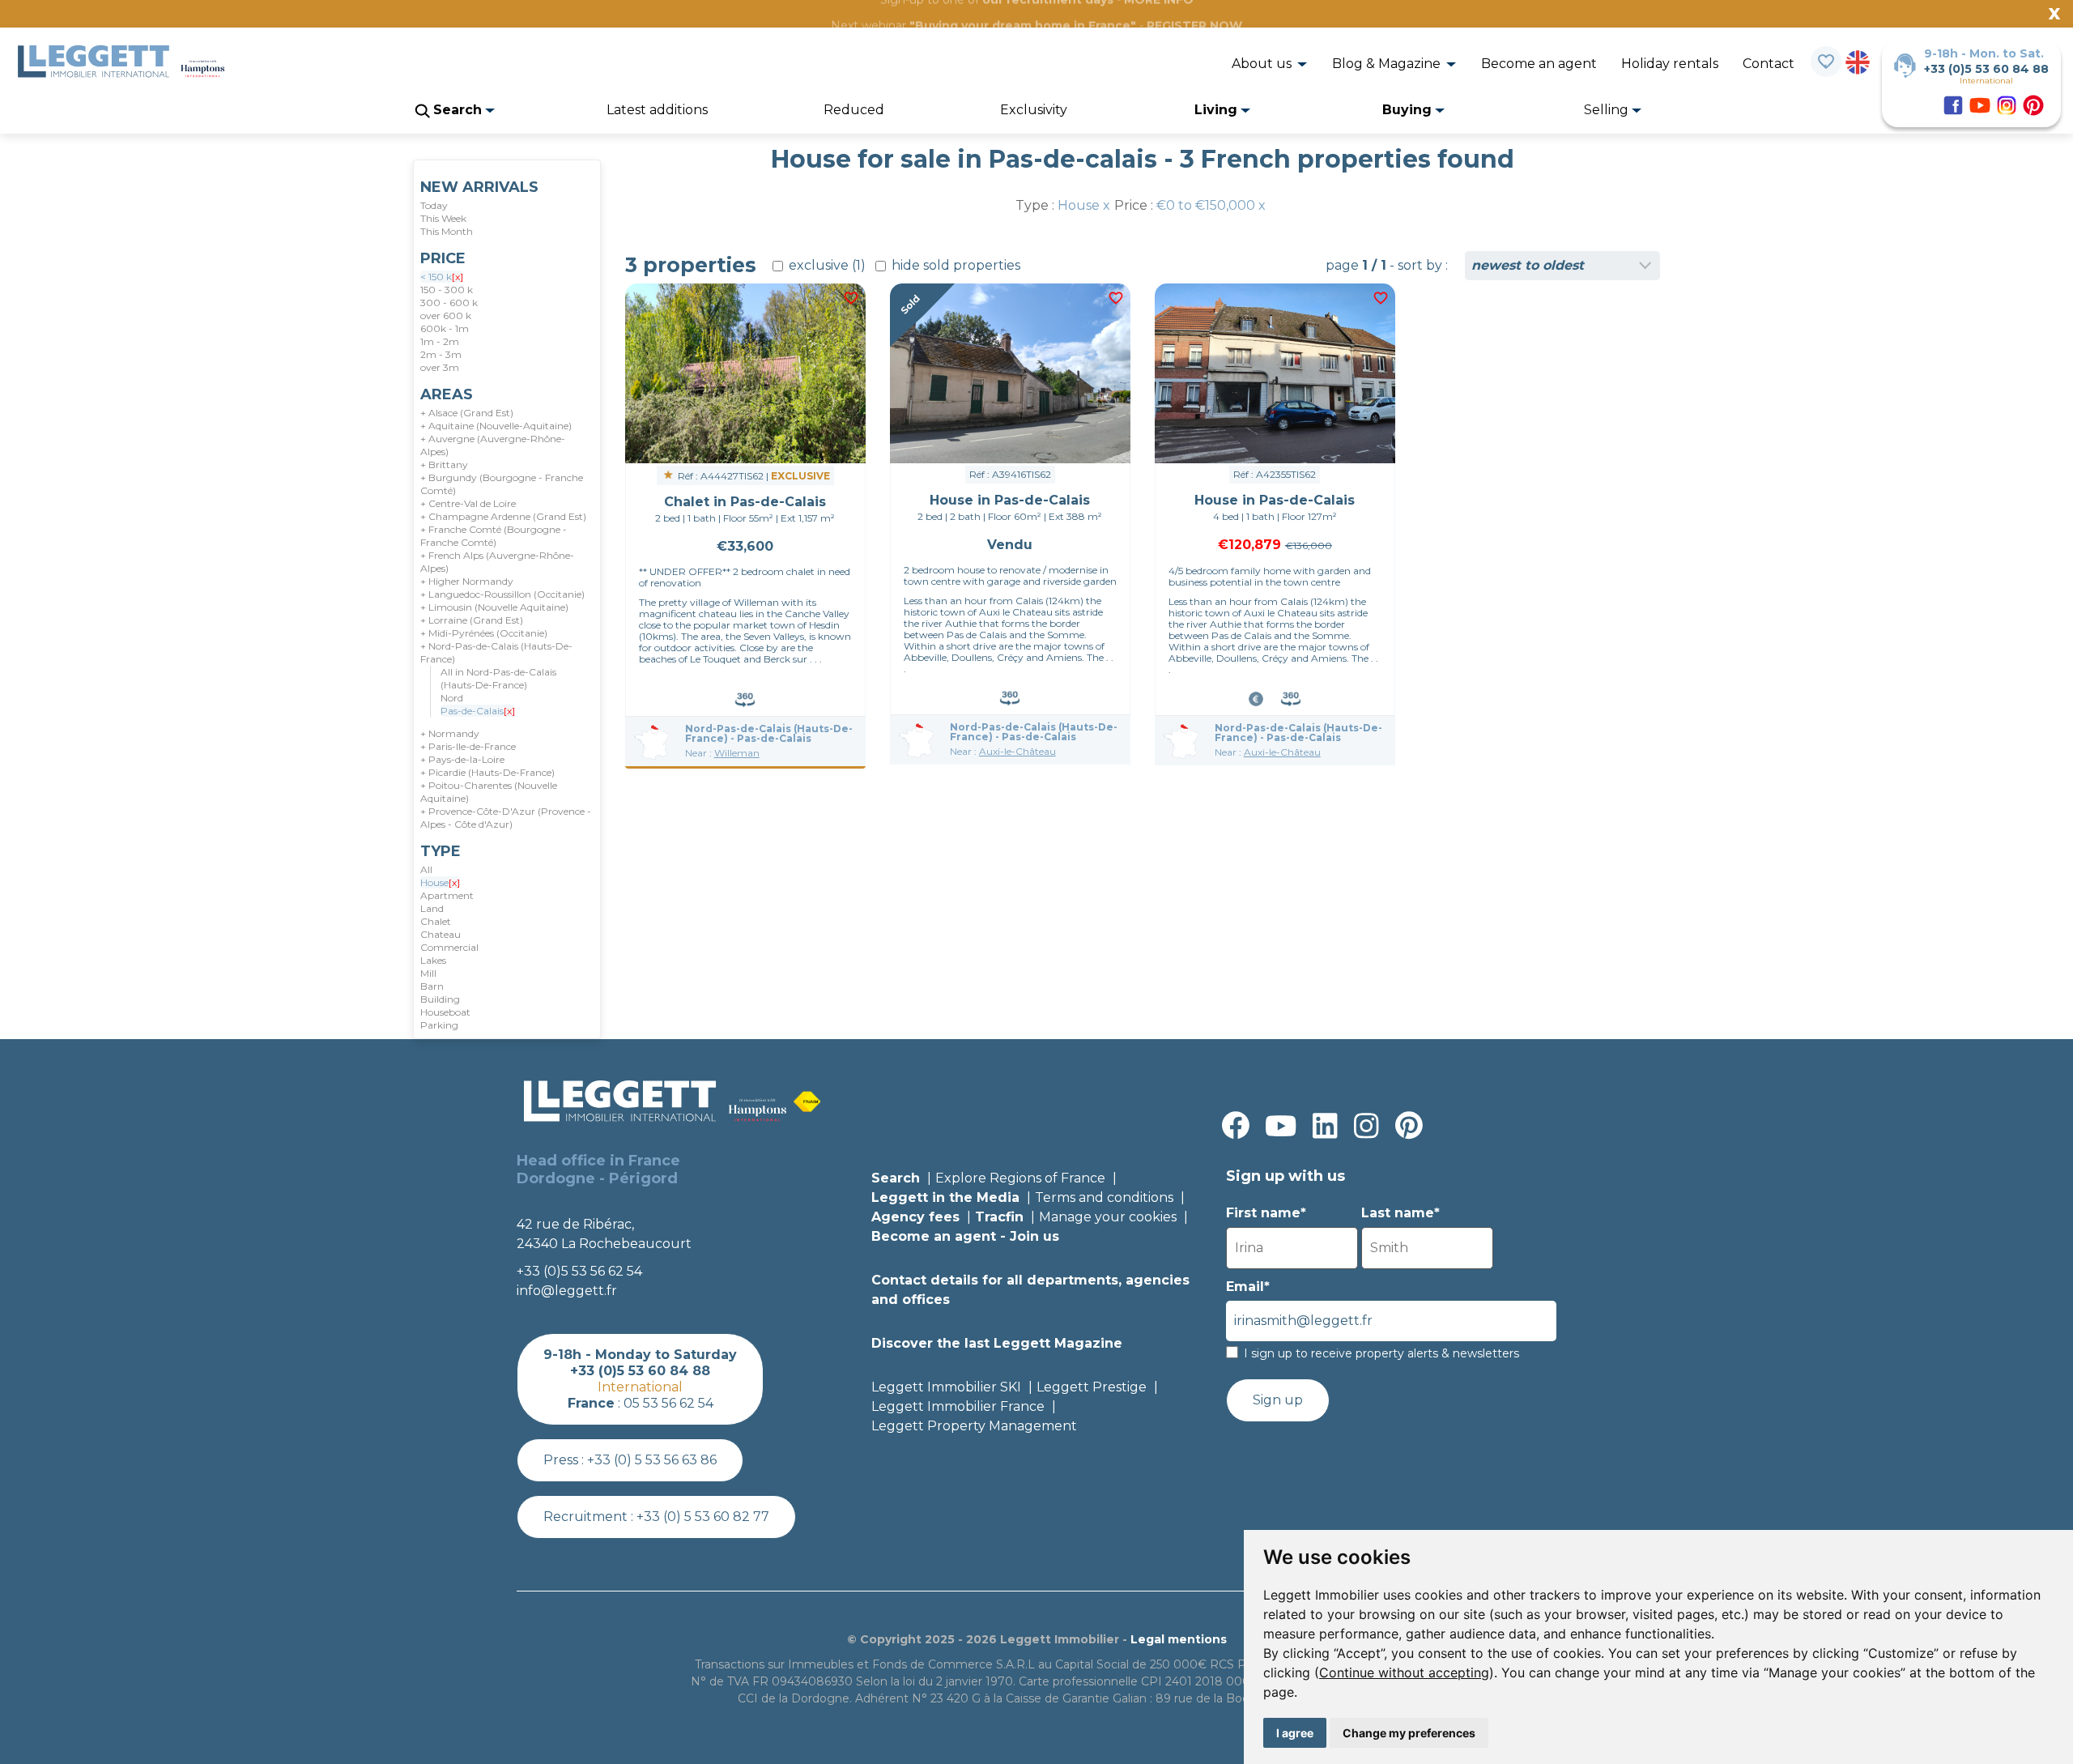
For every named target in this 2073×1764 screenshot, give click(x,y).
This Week (443, 218)
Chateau (441, 934)
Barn (432, 986)
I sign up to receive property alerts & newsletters (1381, 1353)
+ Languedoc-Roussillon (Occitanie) (502, 594)
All (426, 869)
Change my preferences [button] (1409, 1733)
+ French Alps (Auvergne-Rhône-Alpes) (497, 562)
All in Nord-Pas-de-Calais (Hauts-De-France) (498, 678)
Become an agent (1539, 64)
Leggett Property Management (974, 1426)
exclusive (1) (826, 265)
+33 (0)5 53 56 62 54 (579, 1271)
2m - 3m (441, 354)
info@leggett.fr (567, 1291)
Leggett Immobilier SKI (946, 1387)
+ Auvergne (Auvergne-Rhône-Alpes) (493, 445)
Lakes (433, 960)
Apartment (447, 895)
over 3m (440, 367)
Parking (439, 1025)
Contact (1769, 64)
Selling (1608, 110)
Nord (452, 698)
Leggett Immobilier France (958, 1406)
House (440, 882)
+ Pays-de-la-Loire (462, 759)
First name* (1266, 1213)
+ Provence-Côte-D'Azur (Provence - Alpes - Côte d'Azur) (506, 818)
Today (434, 205)
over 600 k (446, 315)
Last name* (1400, 1213)
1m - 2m (440, 341)
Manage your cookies (1108, 1217)
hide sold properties (954, 265)
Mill (428, 973)
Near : (722, 753)
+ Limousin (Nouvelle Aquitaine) (494, 607)
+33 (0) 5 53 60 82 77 (703, 1517)
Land (432, 908)
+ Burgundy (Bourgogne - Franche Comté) (502, 484)
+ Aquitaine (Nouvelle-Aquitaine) (496, 426)
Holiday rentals (1670, 64)
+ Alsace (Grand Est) (467, 413)
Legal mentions (1179, 1639)
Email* (1248, 1287)
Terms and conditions (1104, 1197)
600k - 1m (445, 328)
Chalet (436, 921)
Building (440, 999)
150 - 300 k (447, 290)
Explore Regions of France (1020, 1178)
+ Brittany (444, 464)
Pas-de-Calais (478, 711)
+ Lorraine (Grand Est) (472, 620)
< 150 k (442, 277)
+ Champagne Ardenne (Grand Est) (503, 516)
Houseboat (445, 1012)
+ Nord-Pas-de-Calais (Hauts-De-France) (496, 652)
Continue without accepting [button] (1404, 1672)
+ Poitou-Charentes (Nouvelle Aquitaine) (489, 792)
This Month (447, 231)
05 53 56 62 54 (668, 1403)
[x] (458, 277)
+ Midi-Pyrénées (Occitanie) (484, 633)
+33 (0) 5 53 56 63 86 (652, 1460)
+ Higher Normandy (467, 581)
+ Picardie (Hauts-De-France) (487, 772)
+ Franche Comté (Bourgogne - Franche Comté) (494, 536)
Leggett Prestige (1092, 1387)
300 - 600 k (449, 303)
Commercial (449, 947)
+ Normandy (450, 733)
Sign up (1278, 1400)
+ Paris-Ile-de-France (468, 746)
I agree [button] (1295, 1733)
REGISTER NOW (1194, 25)
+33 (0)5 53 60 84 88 (1986, 69)
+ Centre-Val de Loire (468, 503)
